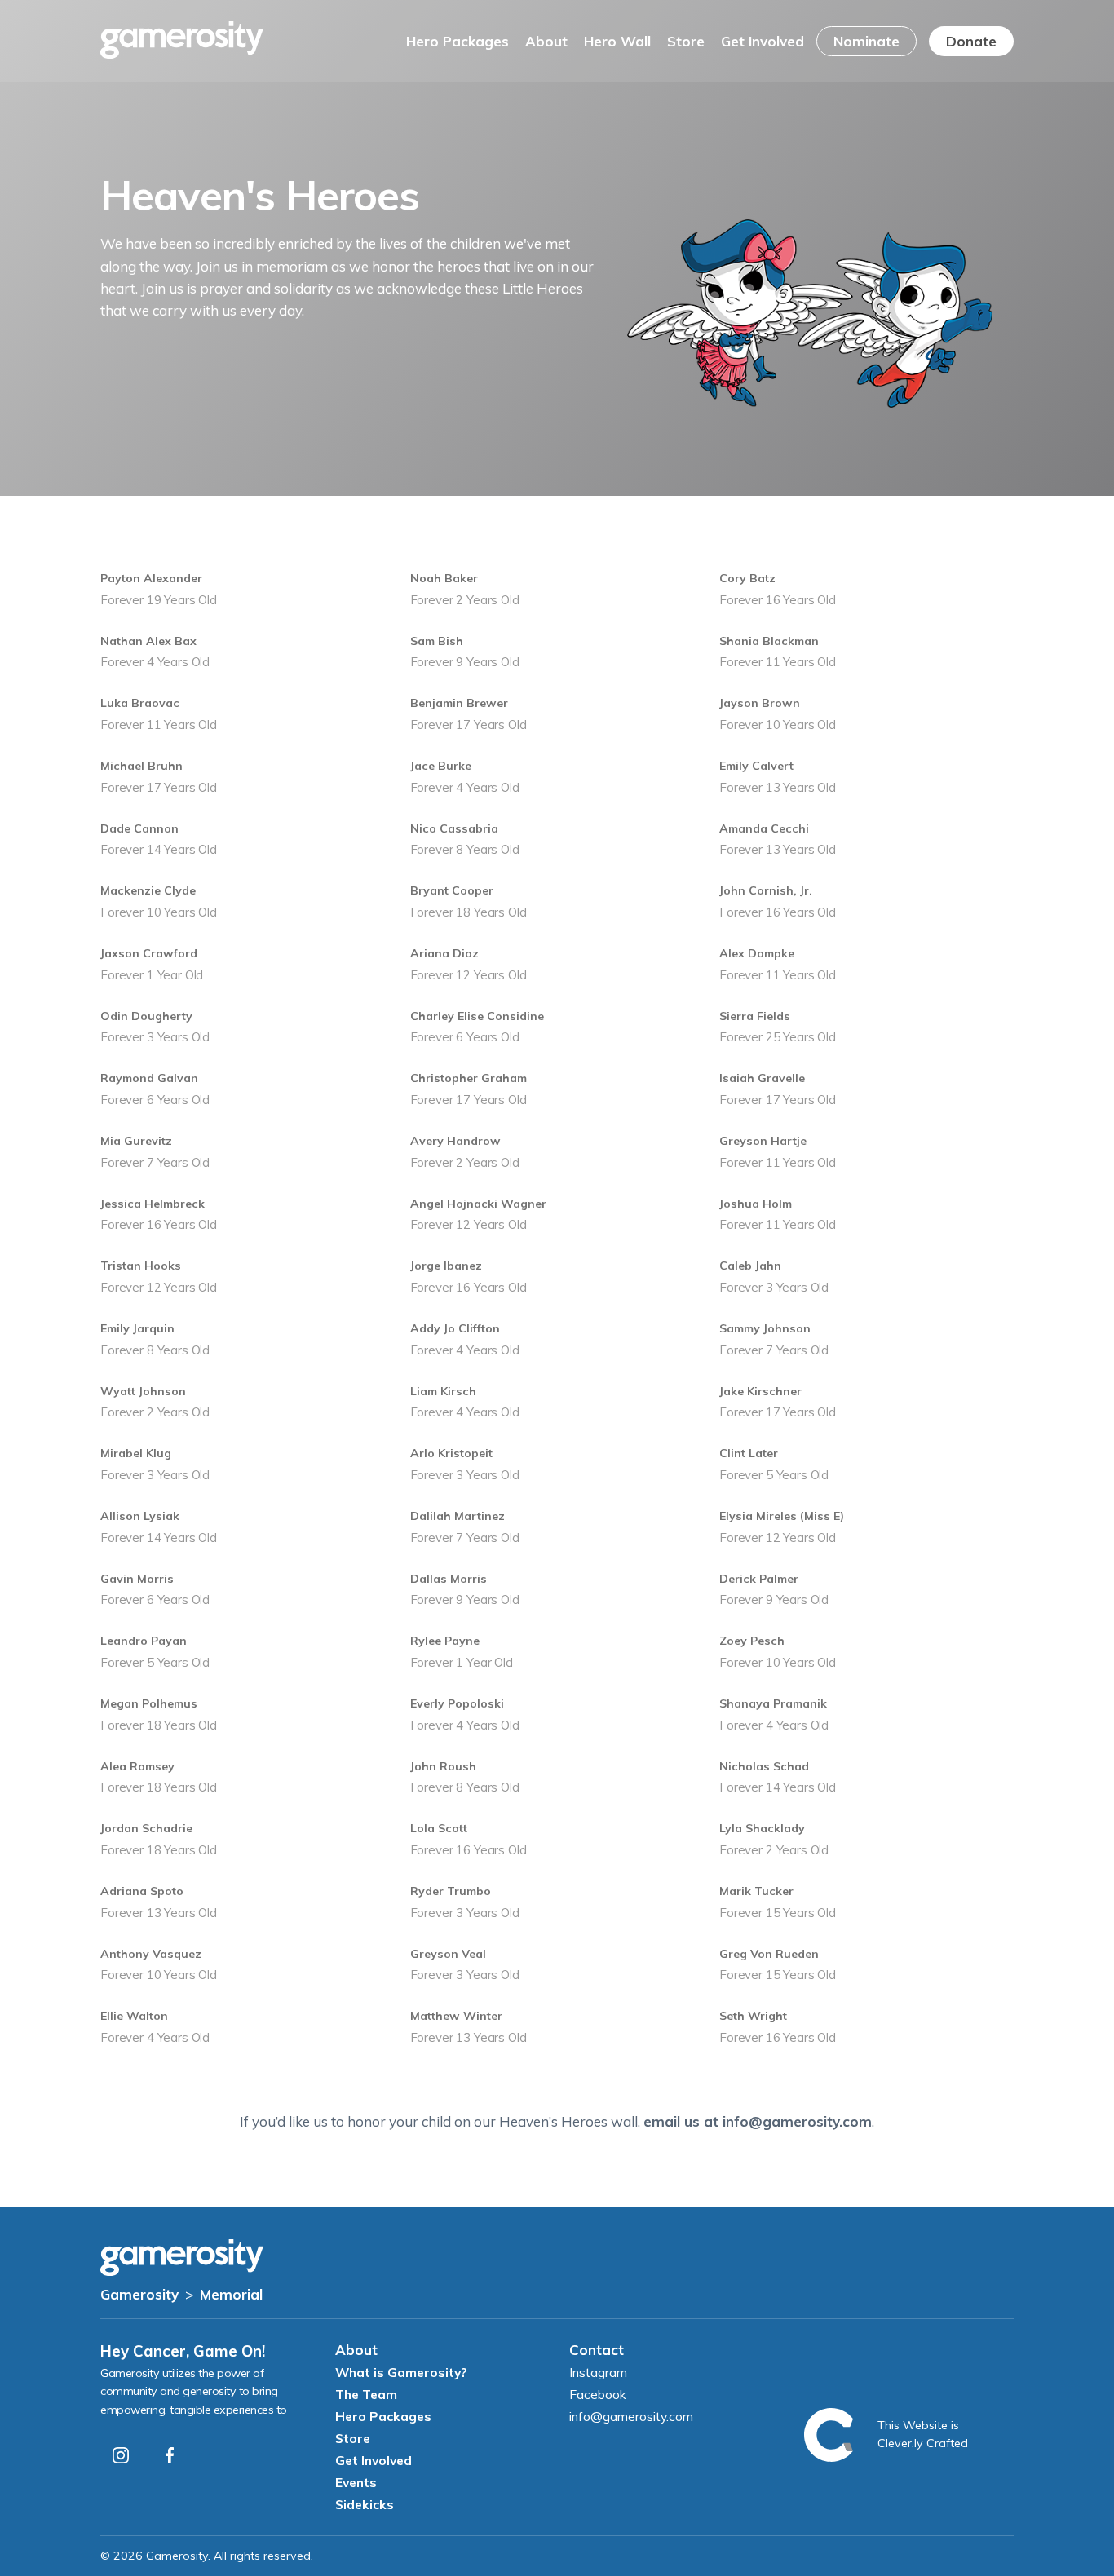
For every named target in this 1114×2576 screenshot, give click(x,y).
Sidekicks (365, 2504)
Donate (971, 41)
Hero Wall (617, 41)
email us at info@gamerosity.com (758, 2121)
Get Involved (763, 41)
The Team (366, 2394)
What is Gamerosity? (401, 2372)
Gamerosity (139, 2294)
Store (686, 41)
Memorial (231, 2294)
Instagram (598, 2372)
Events (356, 2482)
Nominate (866, 41)
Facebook (598, 2394)
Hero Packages (458, 41)
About (546, 41)
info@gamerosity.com (631, 2416)
